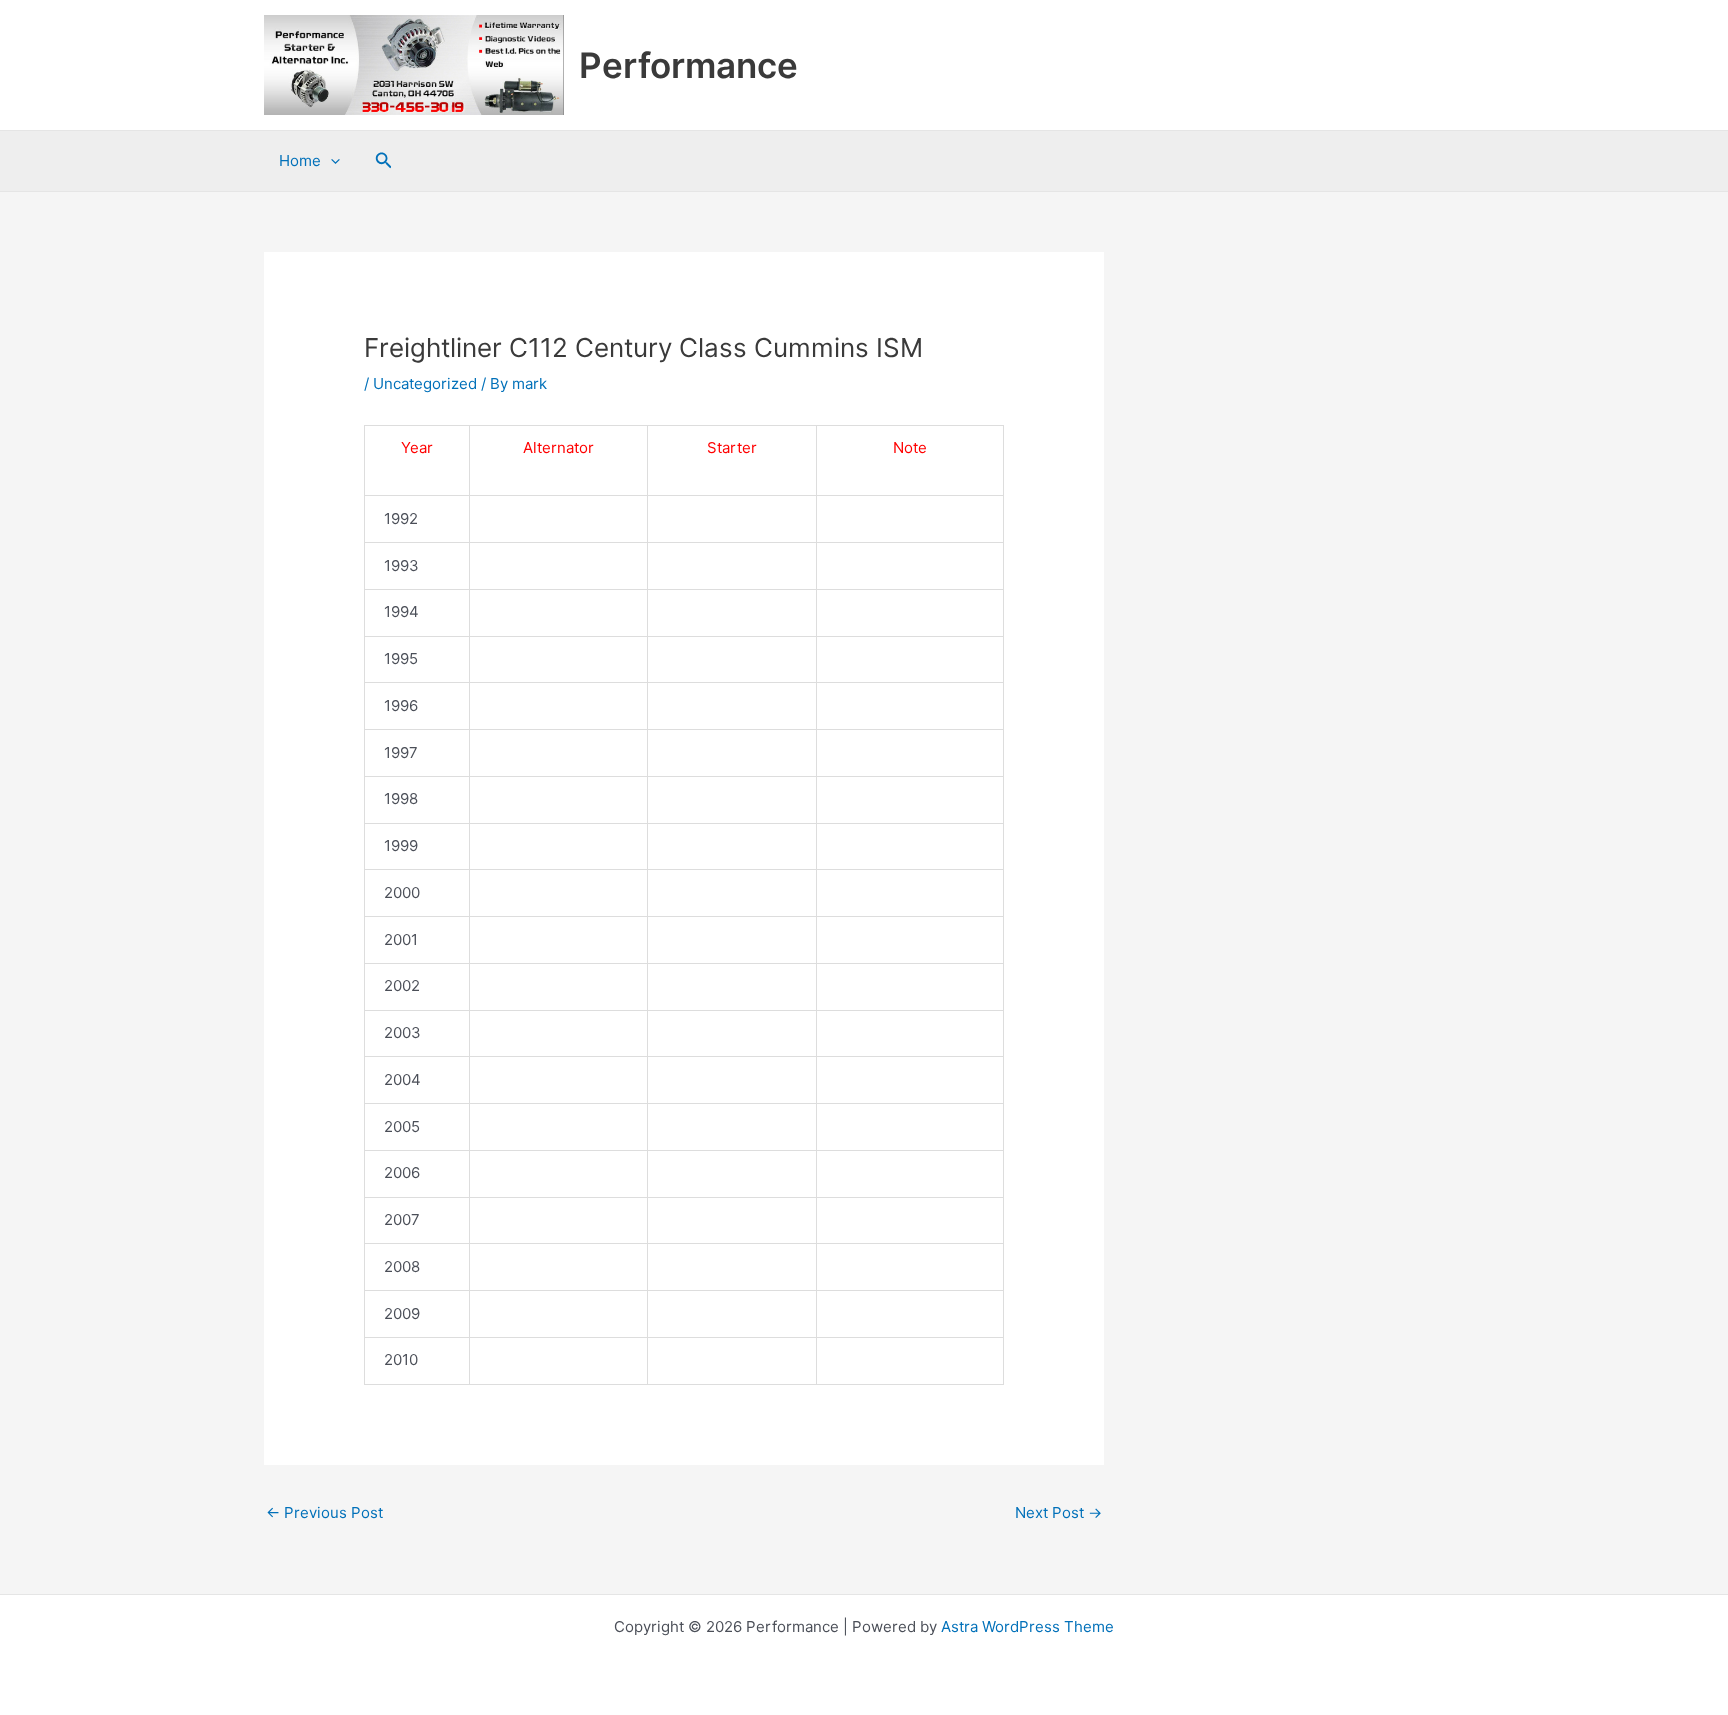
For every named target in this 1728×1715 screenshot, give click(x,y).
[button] (384, 160)
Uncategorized (425, 383)
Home (300, 160)
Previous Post (324, 1512)
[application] (330, 161)
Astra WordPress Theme (1027, 1626)
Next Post (1058, 1512)
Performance (688, 65)
